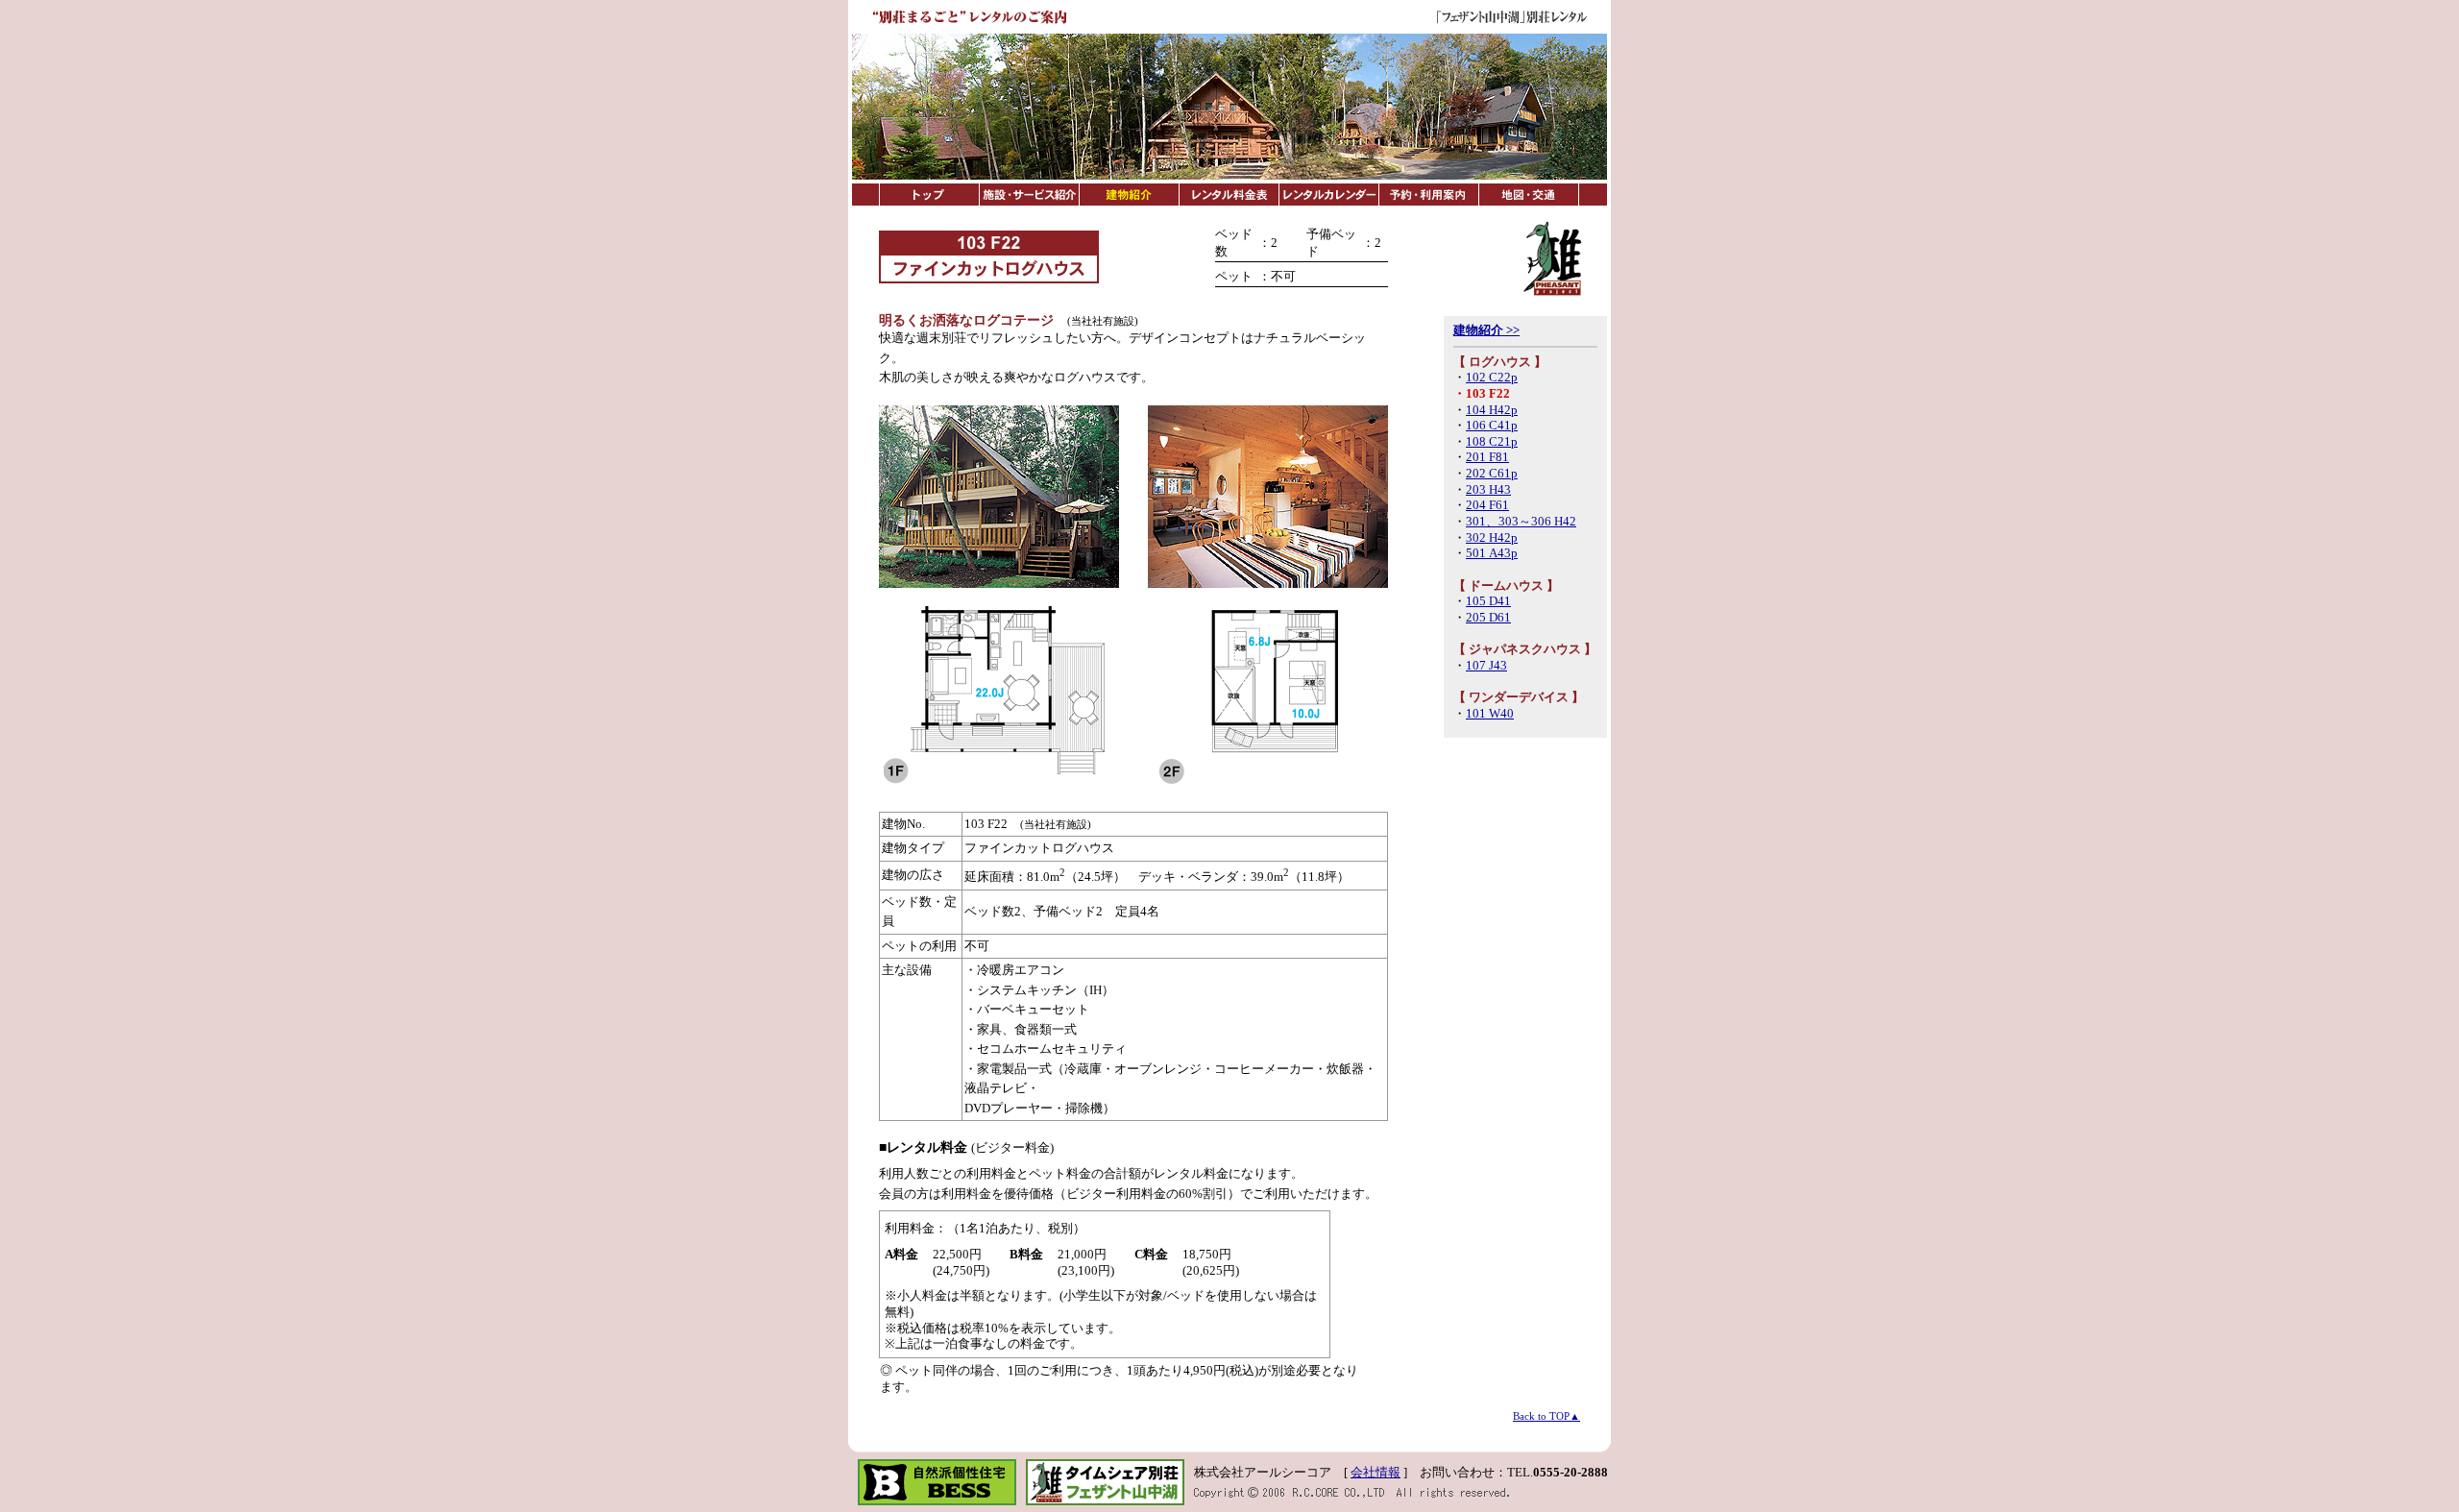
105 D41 (1488, 601)
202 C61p (1492, 474)
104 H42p (1492, 410)
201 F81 (1487, 457)
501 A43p (1492, 553)
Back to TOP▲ (1546, 1416)
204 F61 (1487, 505)
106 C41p (1492, 426)
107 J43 (1486, 666)
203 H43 (1488, 490)
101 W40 (1490, 714)
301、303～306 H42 (1521, 522)
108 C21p (1492, 442)
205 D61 (1488, 618)
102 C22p (1492, 378)
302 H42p (1492, 538)
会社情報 (1376, 1473)
